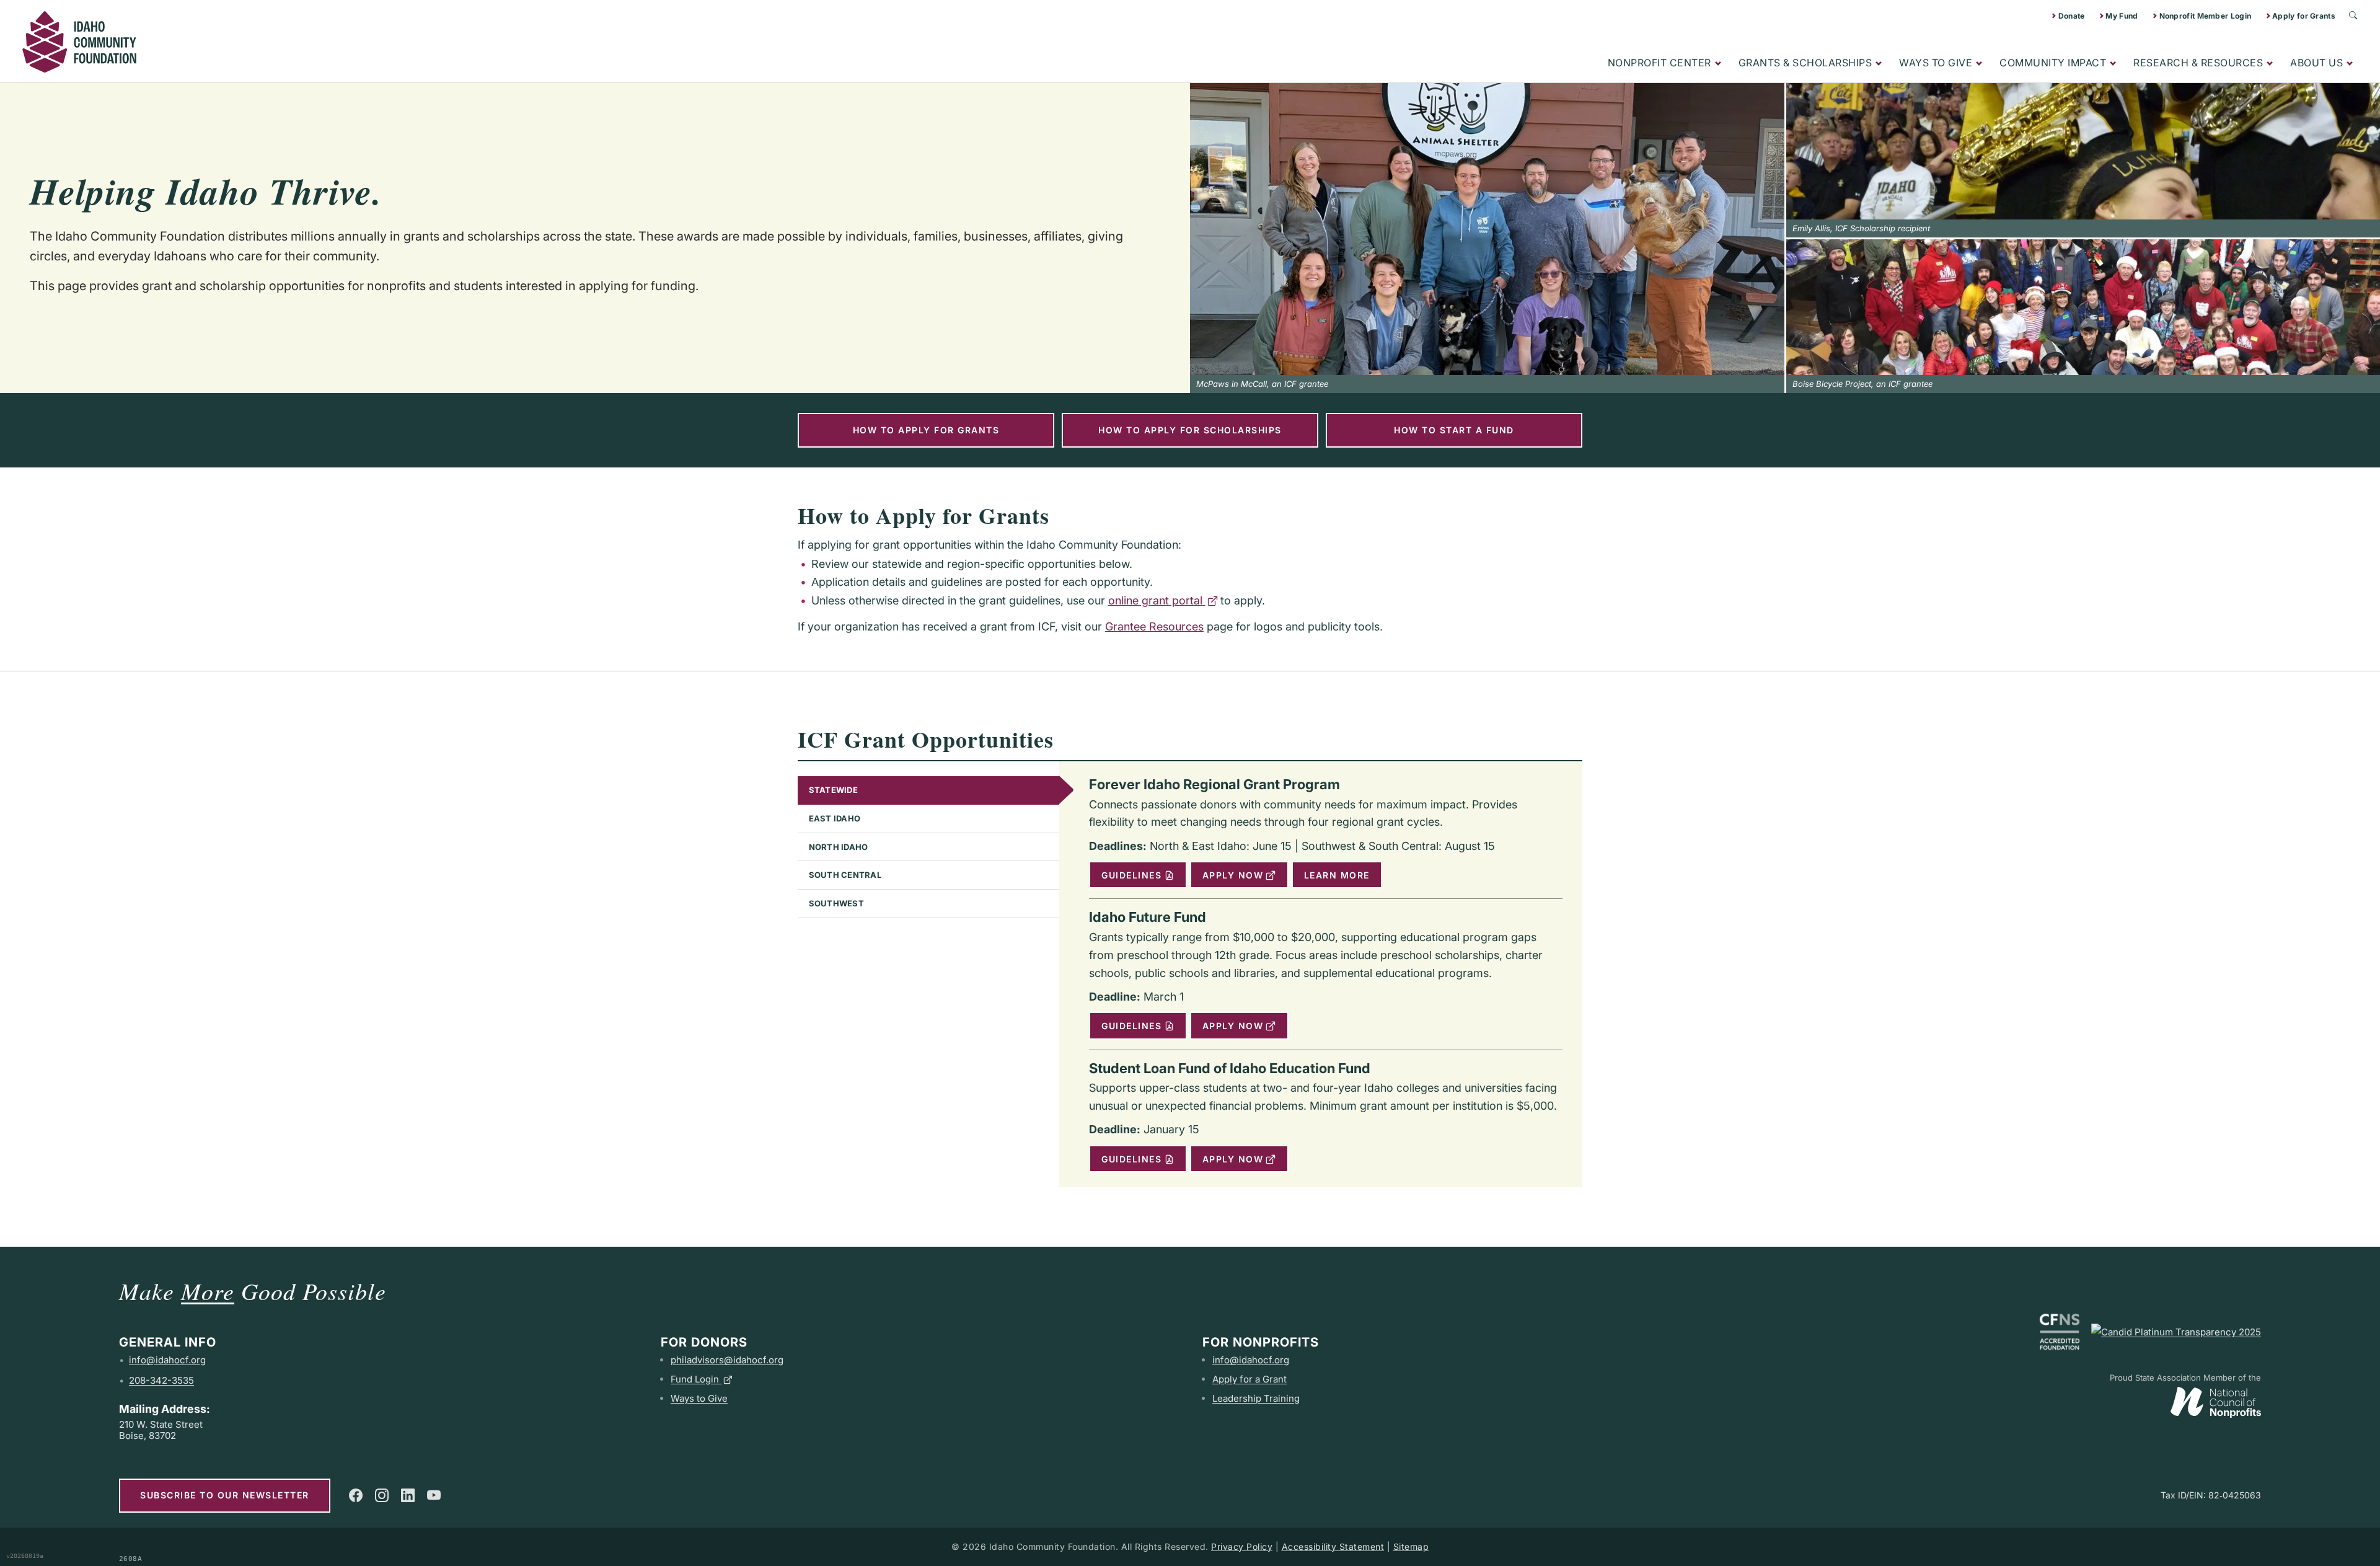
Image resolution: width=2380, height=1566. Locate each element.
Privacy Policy (1242, 1546)
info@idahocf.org (167, 1360)
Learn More (1337, 875)
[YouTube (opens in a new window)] (434, 1495)
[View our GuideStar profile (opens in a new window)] (2176, 1332)
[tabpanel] (1321, 974)
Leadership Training (1256, 1398)
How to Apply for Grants (926, 430)
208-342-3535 (161, 1380)
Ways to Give (1936, 63)
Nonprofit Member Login (2206, 16)
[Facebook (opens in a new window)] (356, 1495)
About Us (2316, 63)
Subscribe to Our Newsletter (225, 1495)
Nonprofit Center (1659, 63)
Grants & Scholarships (1805, 63)
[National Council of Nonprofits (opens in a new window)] (2216, 1400)
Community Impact (2053, 63)
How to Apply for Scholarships (1190, 430)
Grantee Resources (1154, 626)
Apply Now (1233, 875)
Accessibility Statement (1333, 1546)
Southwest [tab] (836, 903)
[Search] (2353, 15)
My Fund (2122, 16)
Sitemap (1411, 1546)
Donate (2072, 16)
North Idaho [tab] (839, 847)
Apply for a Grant (1249, 1379)
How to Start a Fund (1454, 430)
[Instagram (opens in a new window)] (382, 1495)
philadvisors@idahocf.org (727, 1360)
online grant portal (1155, 600)
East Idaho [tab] (835, 818)
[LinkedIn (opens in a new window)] (408, 1495)
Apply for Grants (2304, 16)
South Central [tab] (845, 875)
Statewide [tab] (833, 790)
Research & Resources (2198, 63)
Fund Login (695, 1379)
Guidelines (1131, 875)
